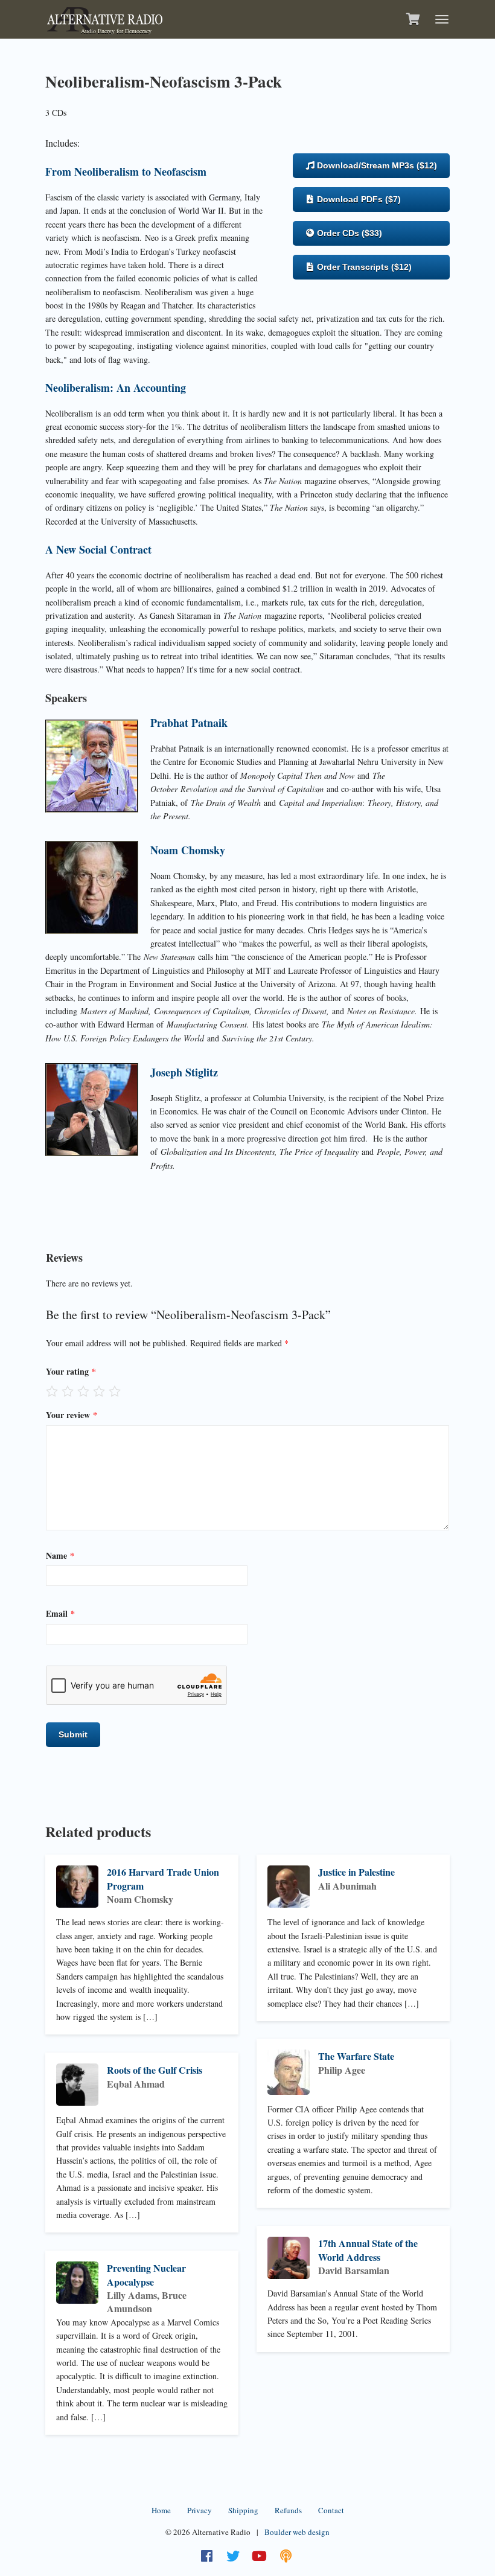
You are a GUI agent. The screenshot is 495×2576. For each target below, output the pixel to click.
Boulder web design (297, 2532)
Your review (72, 1415)
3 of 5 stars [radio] (83, 1391)
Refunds (288, 2510)
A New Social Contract (98, 549)
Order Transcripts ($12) (363, 267)
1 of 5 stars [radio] (52, 1391)
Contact (331, 2510)
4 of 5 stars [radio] (99, 1391)
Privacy (200, 2510)
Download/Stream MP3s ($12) (376, 165)
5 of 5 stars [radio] (115, 1391)
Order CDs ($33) (348, 233)
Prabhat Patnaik (189, 723)
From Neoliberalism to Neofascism (126, 171)
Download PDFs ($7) (358, 199)
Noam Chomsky (188, 850)
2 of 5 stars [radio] (68, 1391)
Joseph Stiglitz (184, 1072)
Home (161, 2510)
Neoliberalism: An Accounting (116, 388)
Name (60, 1555)
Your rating (71, 1371)
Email (60, 1613)
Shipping (243, 2510)
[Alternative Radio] (105, 18)
